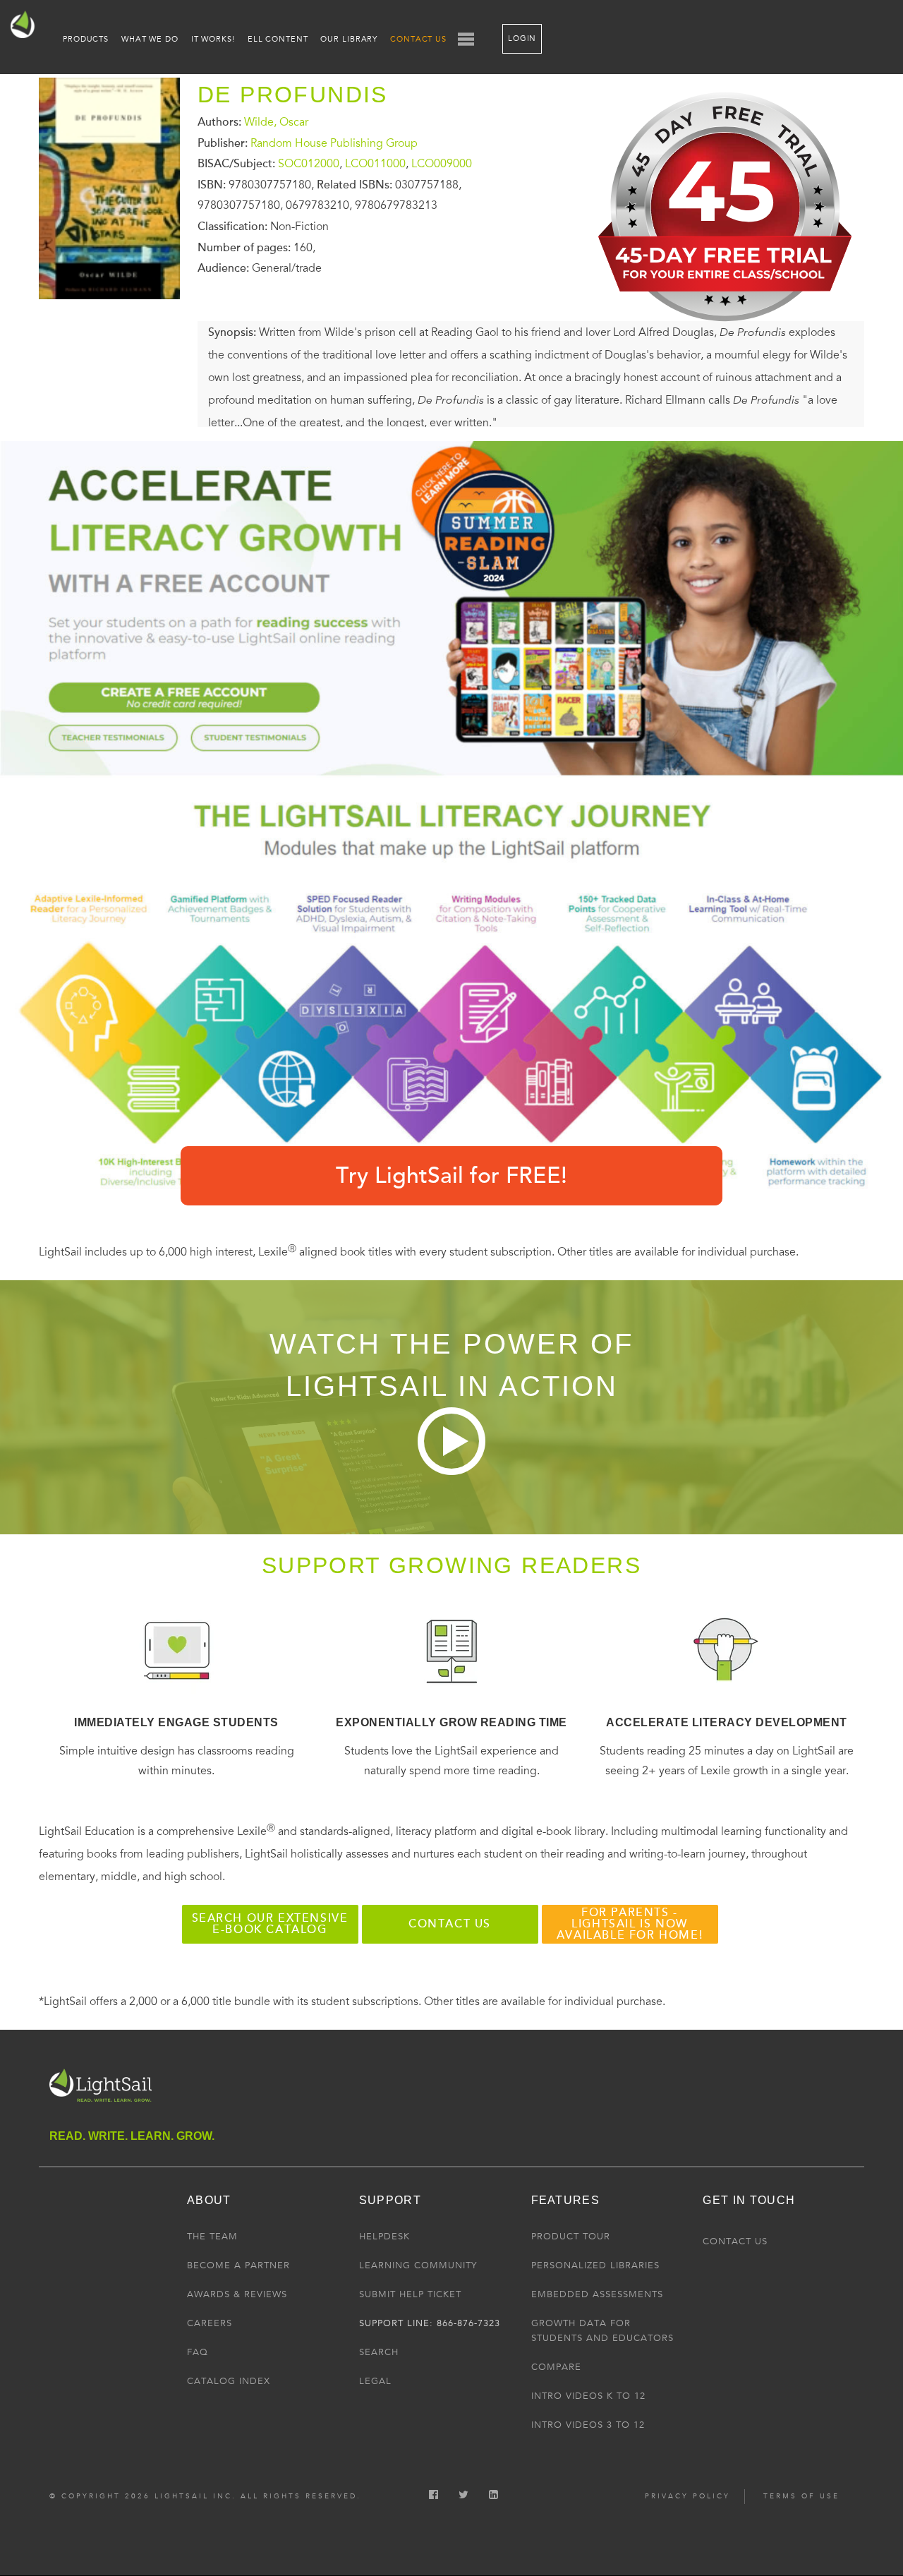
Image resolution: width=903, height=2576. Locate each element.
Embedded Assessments (597, 2294)
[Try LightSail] (727, 332)
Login (522, 38)
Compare (556, 2367)
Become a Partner (238, 2265)
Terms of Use (801, 2496)
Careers (210, 2323)
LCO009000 (442, 164)
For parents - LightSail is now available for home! (630, 1924)
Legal (375, 2381)
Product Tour (571, 2237)
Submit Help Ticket (410, 2294)
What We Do (150, 39)
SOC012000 (309, 164)
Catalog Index (229, 2381)
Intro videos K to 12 (588, 2396)
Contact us (450, 1924)
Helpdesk (384, 2237)
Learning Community (418, 2265)
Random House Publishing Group (334, 143)
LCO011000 (375, 164)
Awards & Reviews (237, 2294)
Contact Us (418, 39)
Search (379, 2352)
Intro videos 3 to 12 (588, 2425)
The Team (212, 2237)
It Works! (213, 39)
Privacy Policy (687, 2496)
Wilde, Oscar (276, 122)
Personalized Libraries (595, 2265)
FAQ (198, 2352)
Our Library (349, 39)
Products (86, 39)
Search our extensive (270, 1924)
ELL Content (278, 39)
